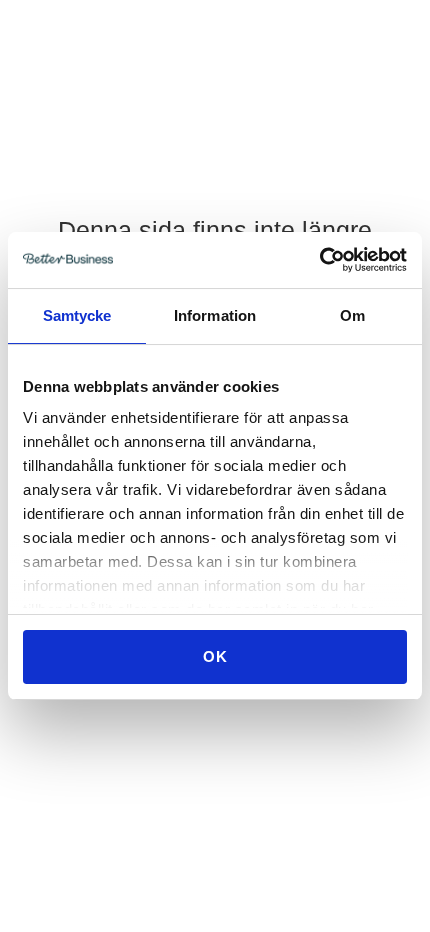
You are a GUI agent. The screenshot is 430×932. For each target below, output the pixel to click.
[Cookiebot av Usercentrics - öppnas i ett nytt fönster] (319, 260)
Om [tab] (352, 315)
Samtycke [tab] (77, 315)
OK (215, 656)
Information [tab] (215, 315)
